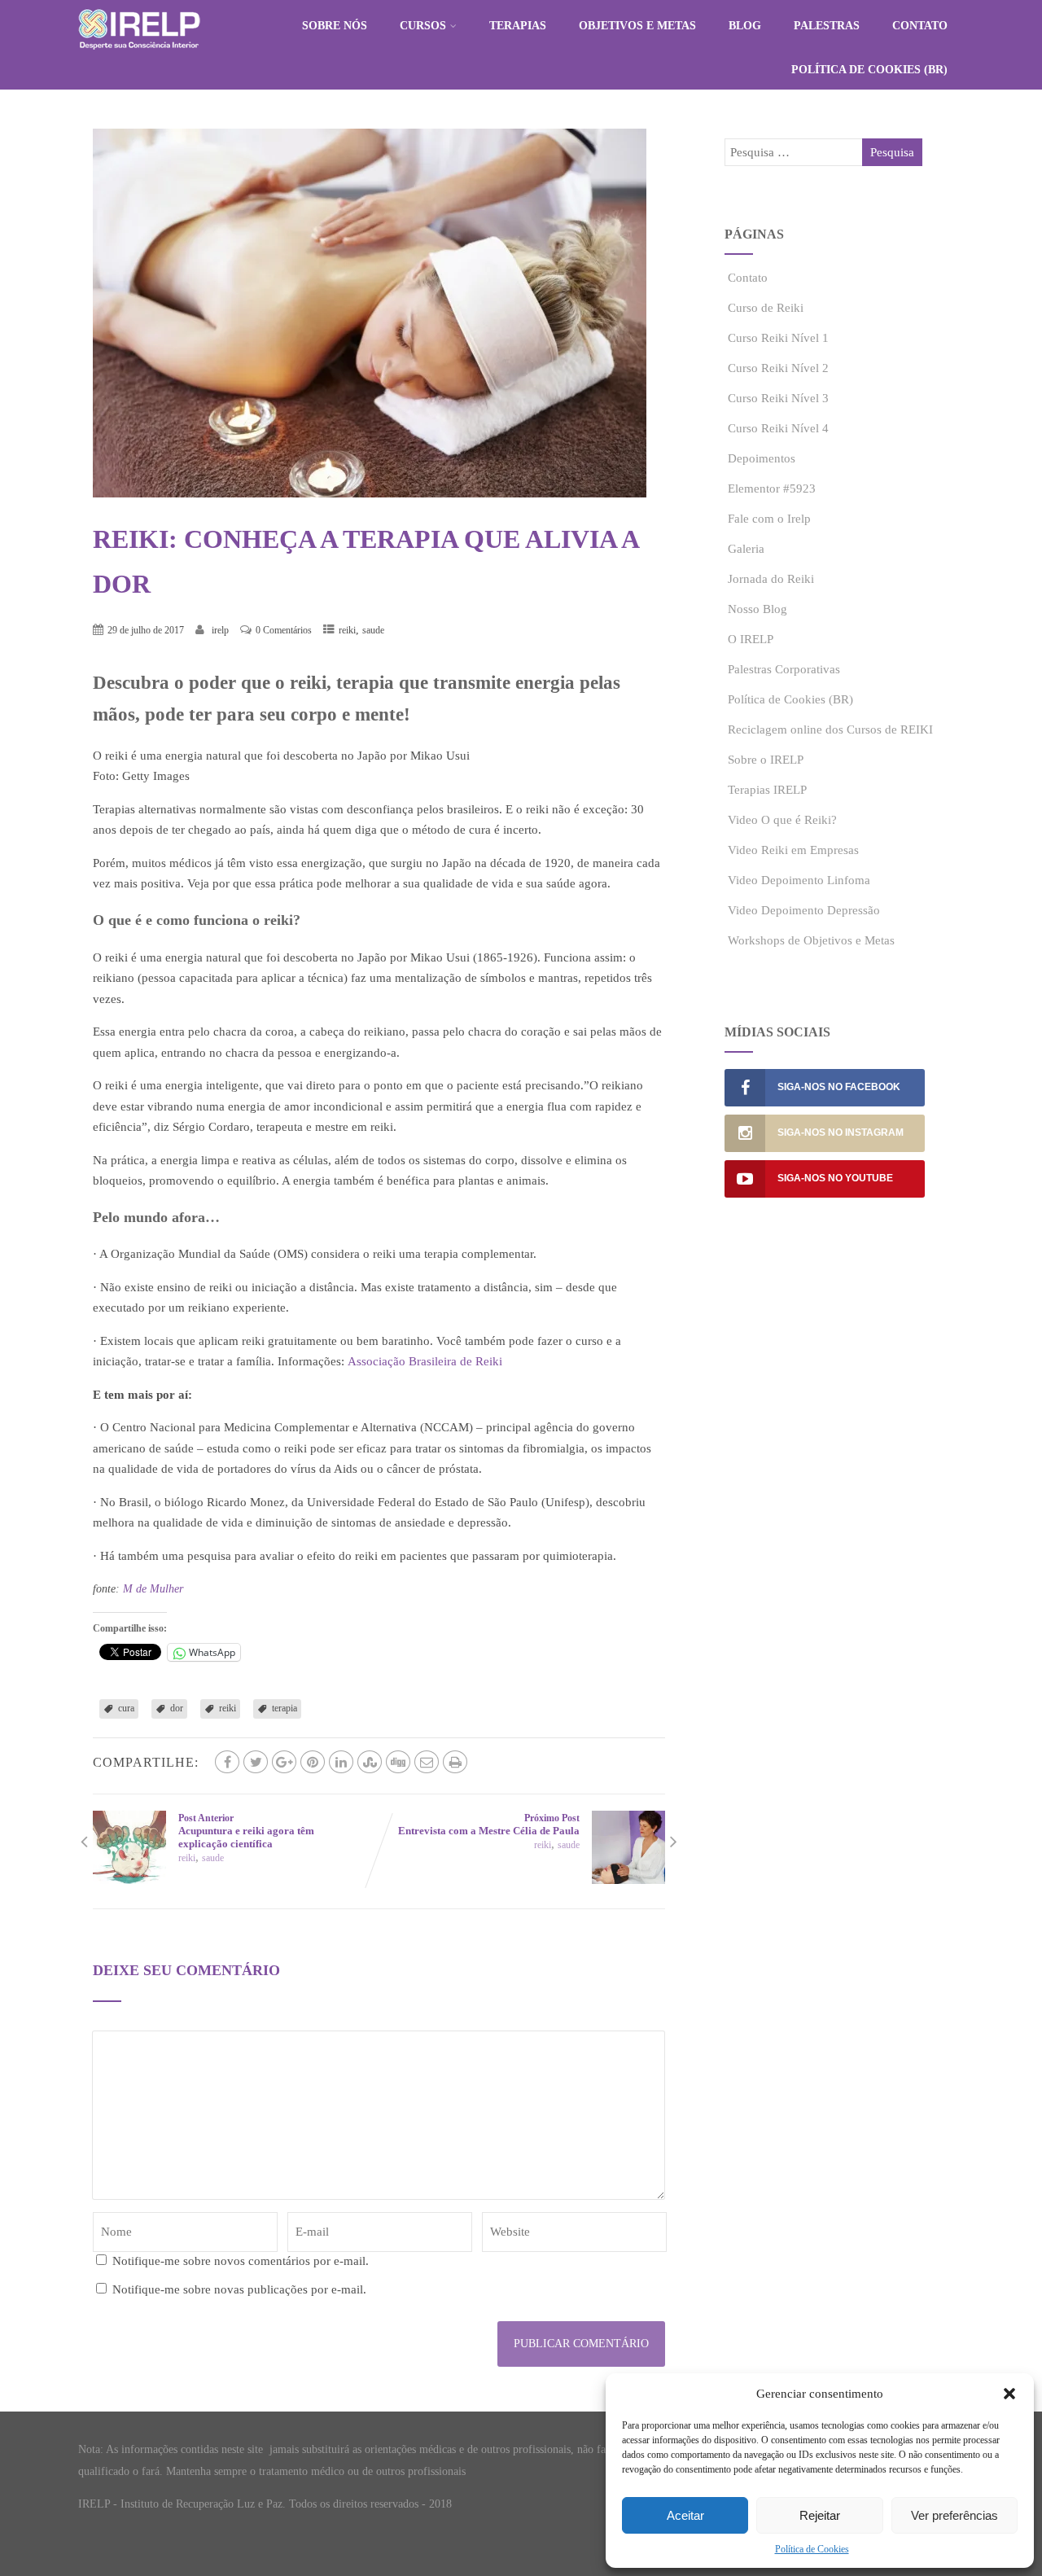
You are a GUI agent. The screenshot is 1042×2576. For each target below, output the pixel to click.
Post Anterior (246, 1831)
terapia (285, 1708)
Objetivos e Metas (637, 26)
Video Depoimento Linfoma (799, 880)
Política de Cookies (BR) (869, 70)
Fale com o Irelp (769, 519)
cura (126, 1708)
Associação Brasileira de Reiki (425, 1361)
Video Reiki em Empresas (793, 850)
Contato (920, 26)
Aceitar (685, 2515)
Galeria (746, 549)
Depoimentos (762, 458)
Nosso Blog (757, 609)
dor (177, 1708)
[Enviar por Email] (427, 1762)
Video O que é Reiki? (782, 820)
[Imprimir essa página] (455, 1762)
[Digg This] (398, 1762)
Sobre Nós (335, 26)
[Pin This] (313, 1762)
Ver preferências (954, 2515)
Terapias (518, 26)
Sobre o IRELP (766, 760)
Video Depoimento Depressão (804, 910)
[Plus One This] (284, 1762)
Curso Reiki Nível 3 (778, 398)
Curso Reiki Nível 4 (778, 428)
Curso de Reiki (766, 308)
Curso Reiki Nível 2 (778, 368)
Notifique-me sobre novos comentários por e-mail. (241, 2261)
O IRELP (751, 639)
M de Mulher (153, 1589)
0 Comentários (284, 630)
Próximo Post (489, 1825)
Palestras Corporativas (784, 669)
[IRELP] (139, 54)
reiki (347, 630)
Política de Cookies (812, 2549)
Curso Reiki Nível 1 (778, 338)
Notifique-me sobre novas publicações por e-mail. (239, 2289)
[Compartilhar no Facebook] (227, 1762)
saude (373, 630)
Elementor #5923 (772, 488)
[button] (1009, 2394)
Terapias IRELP (767, 790)
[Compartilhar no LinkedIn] (341, 1762)
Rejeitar (820, 2515)
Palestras (827, 26)
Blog (745, 26)
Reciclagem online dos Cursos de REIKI (830, 729)
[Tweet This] (256, 1762)
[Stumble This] (370, 1762)
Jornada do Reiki (771, 579)
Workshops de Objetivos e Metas (811, 940)
